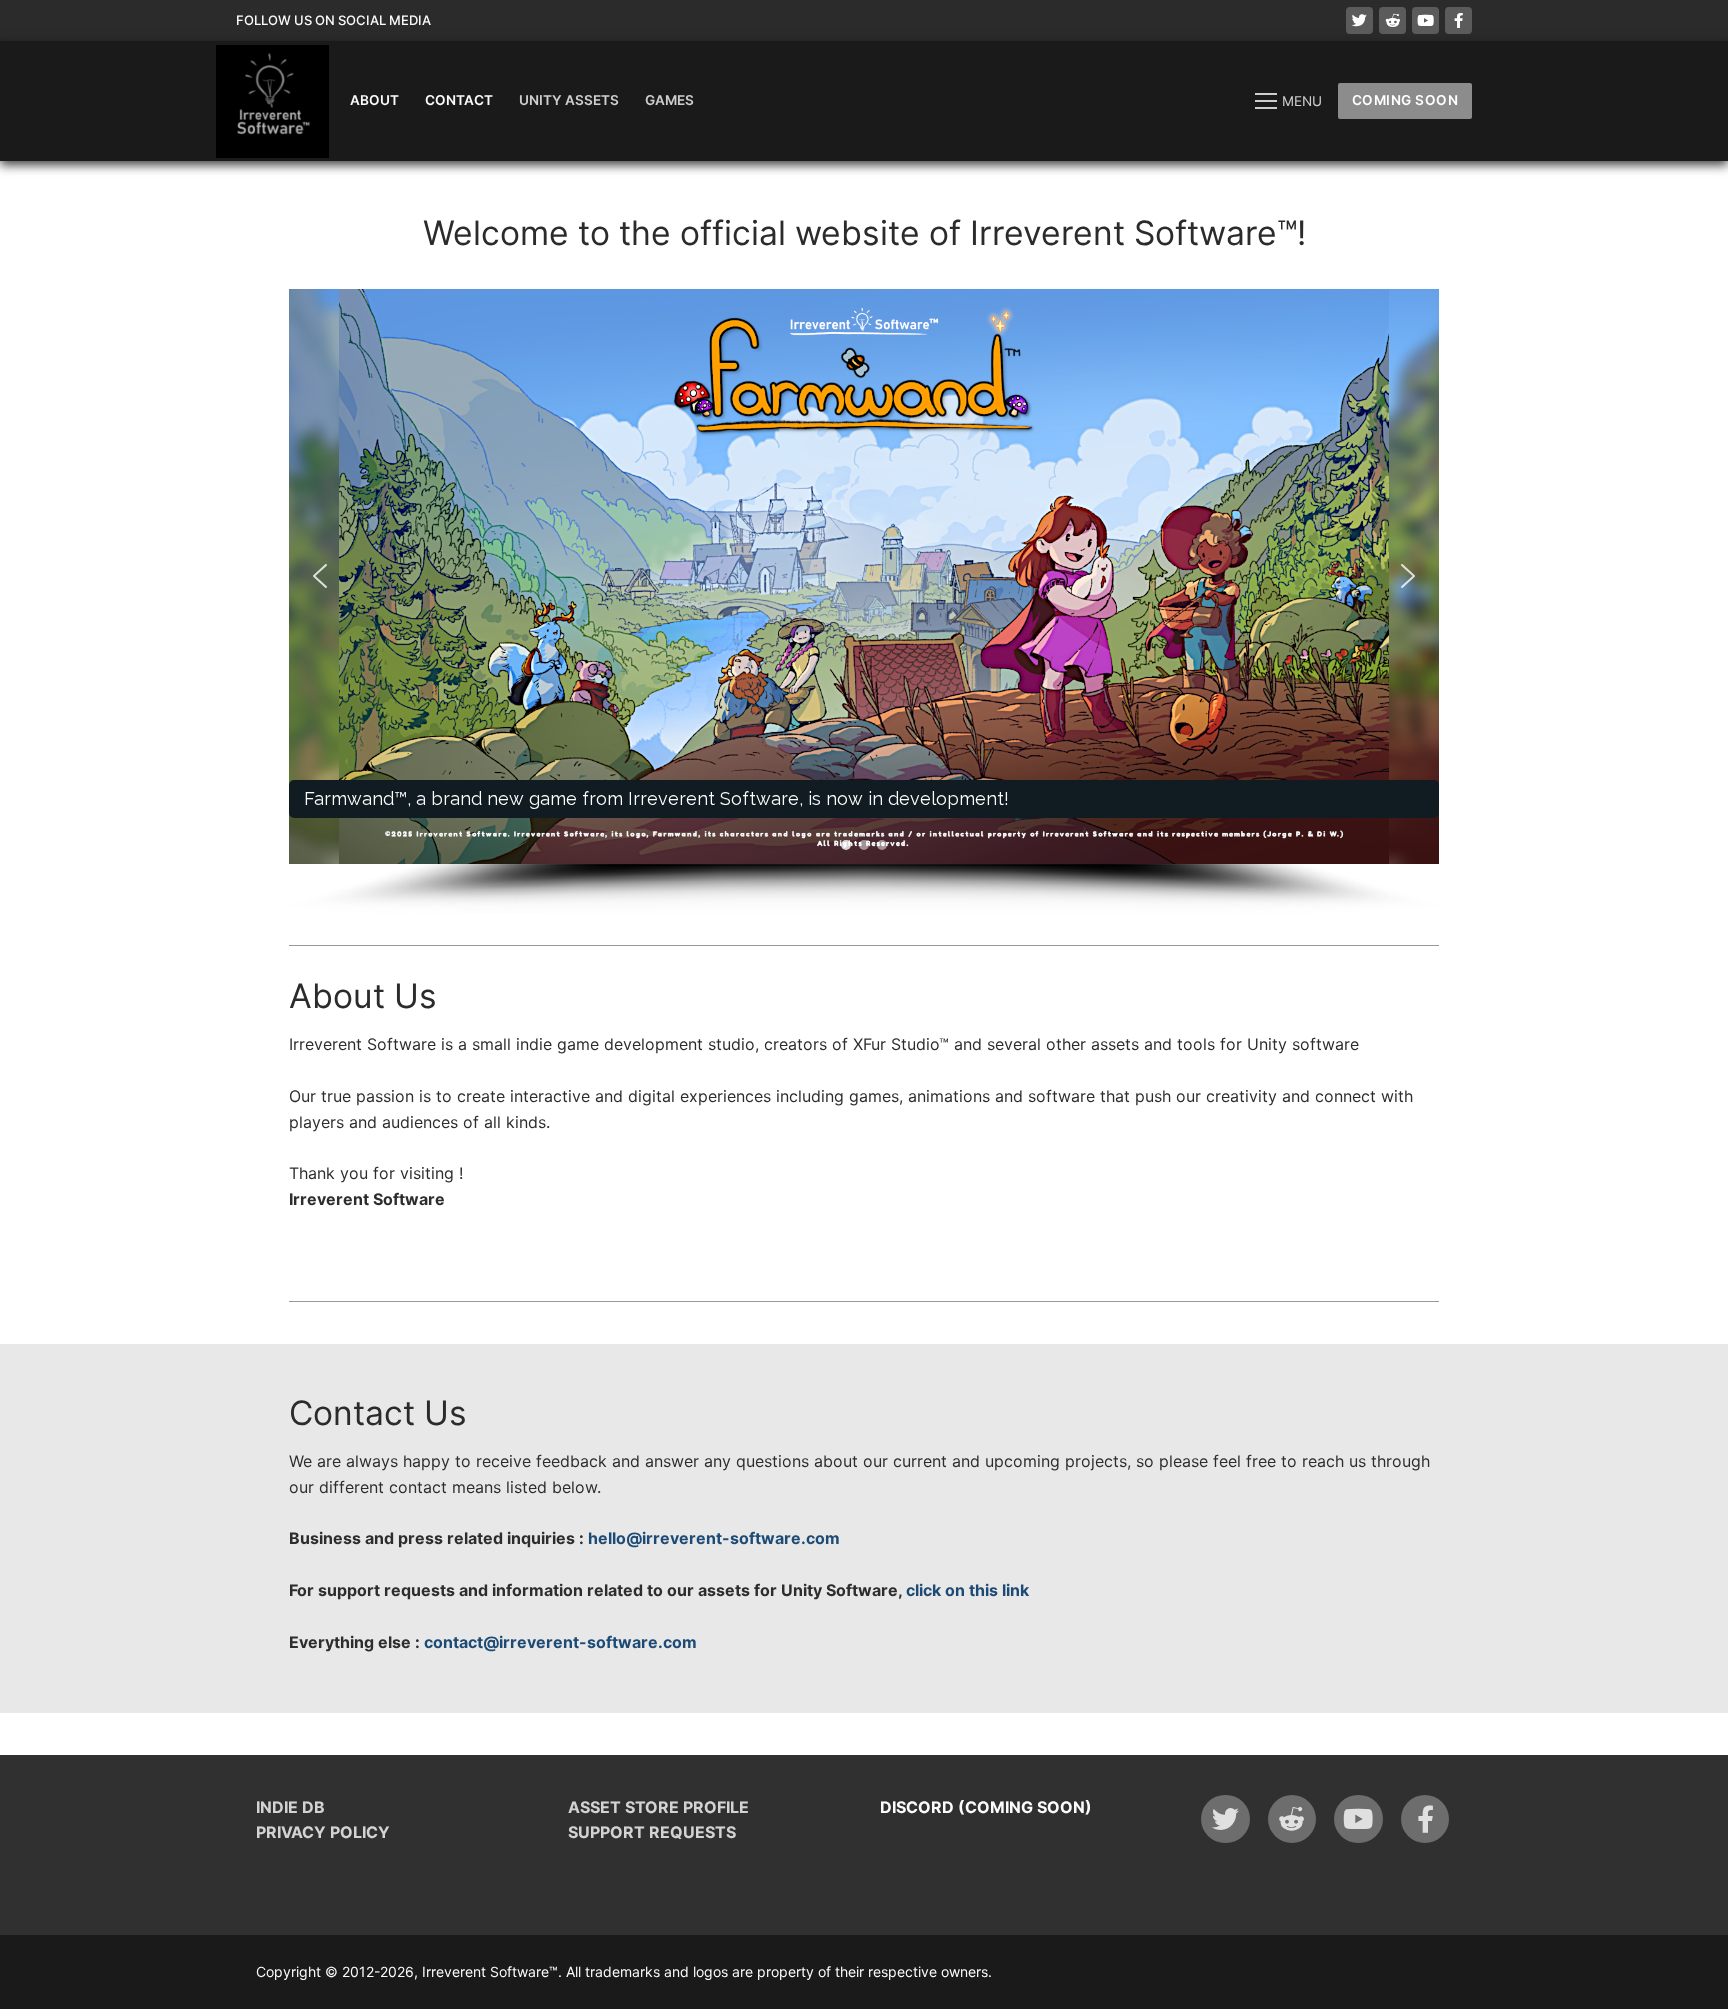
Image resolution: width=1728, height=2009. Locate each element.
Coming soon (1405, 100)
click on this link (967, 1590)
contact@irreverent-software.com (560, 1642)
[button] (864, 576)
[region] (864, 602)
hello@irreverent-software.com (714, 1538)
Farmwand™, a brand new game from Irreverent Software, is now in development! (656, 798)
